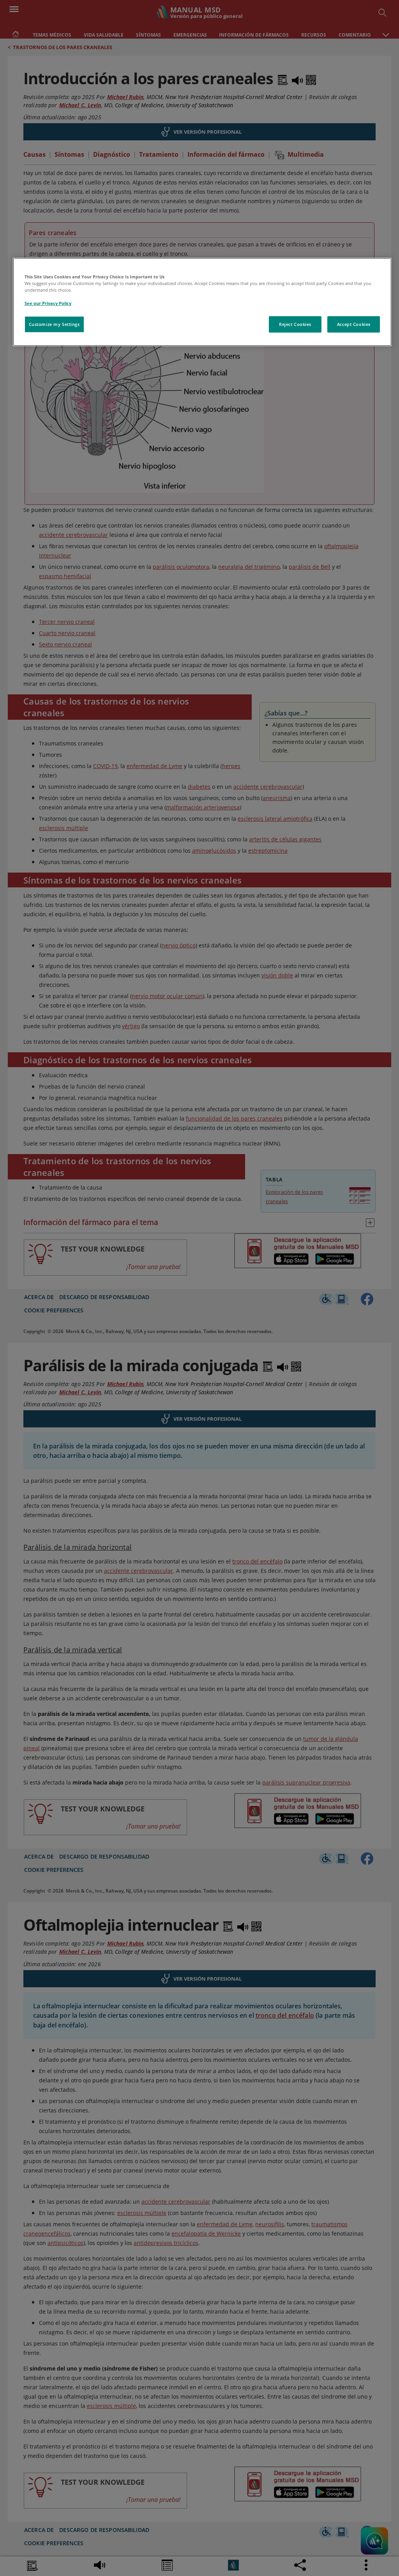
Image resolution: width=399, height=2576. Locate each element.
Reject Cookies (295, 324)
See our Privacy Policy (48, 303)
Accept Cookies (354, 324)
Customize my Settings (54, 324)
